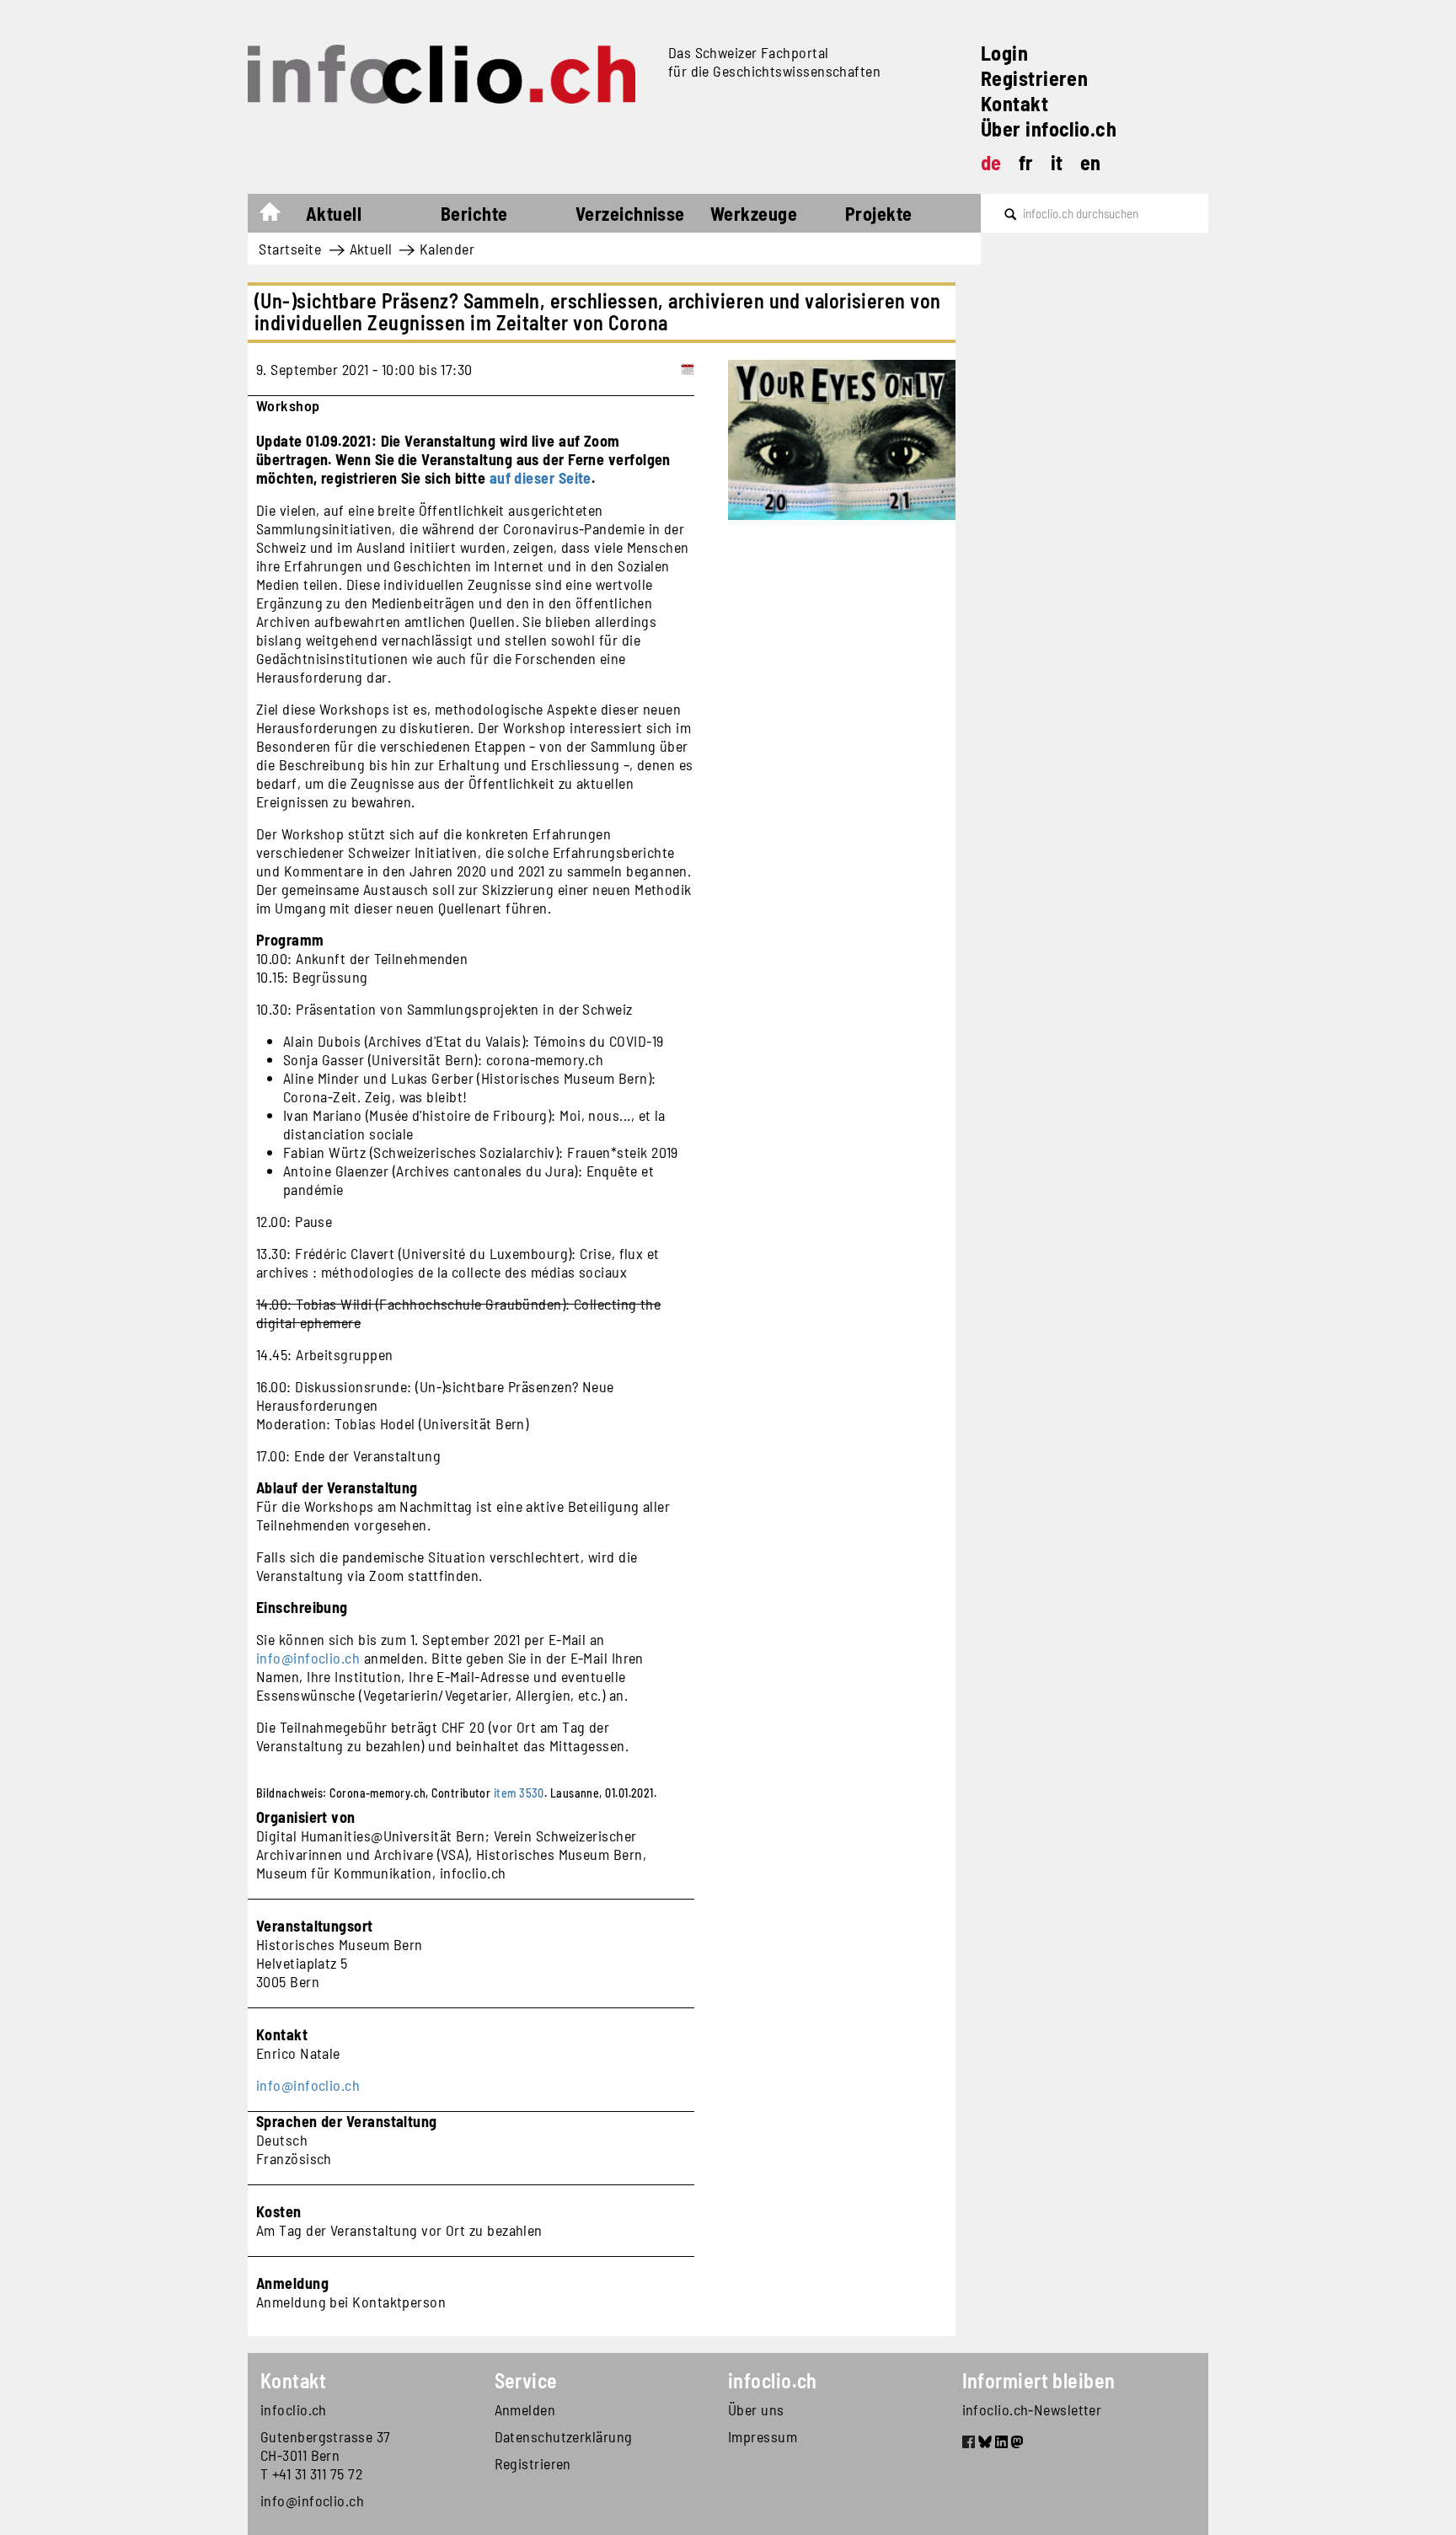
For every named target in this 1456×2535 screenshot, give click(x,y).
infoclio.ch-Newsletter (1032, 2409)
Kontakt (1014, 103)
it (1057, 162)
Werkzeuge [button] (754, 213)
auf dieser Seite (541, 478)
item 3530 (519, 1793)
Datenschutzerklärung (564, 2436)
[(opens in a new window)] (969, 2444)
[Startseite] (451, 74)
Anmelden (525, 2409)
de (991, 162)
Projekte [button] (879, 213)
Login (1004, 53)
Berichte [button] (474, 213)
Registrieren (1034, 78)
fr (1026, 162)
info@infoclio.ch (308, 1658)
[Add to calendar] (688, 369)
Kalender (447, 249)
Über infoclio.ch (1049, 129)
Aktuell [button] (334, 213)
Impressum (763, 2436)
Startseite (278, 216)
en (1091, 162)
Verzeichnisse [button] (630, 213)
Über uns (756, 2409)
